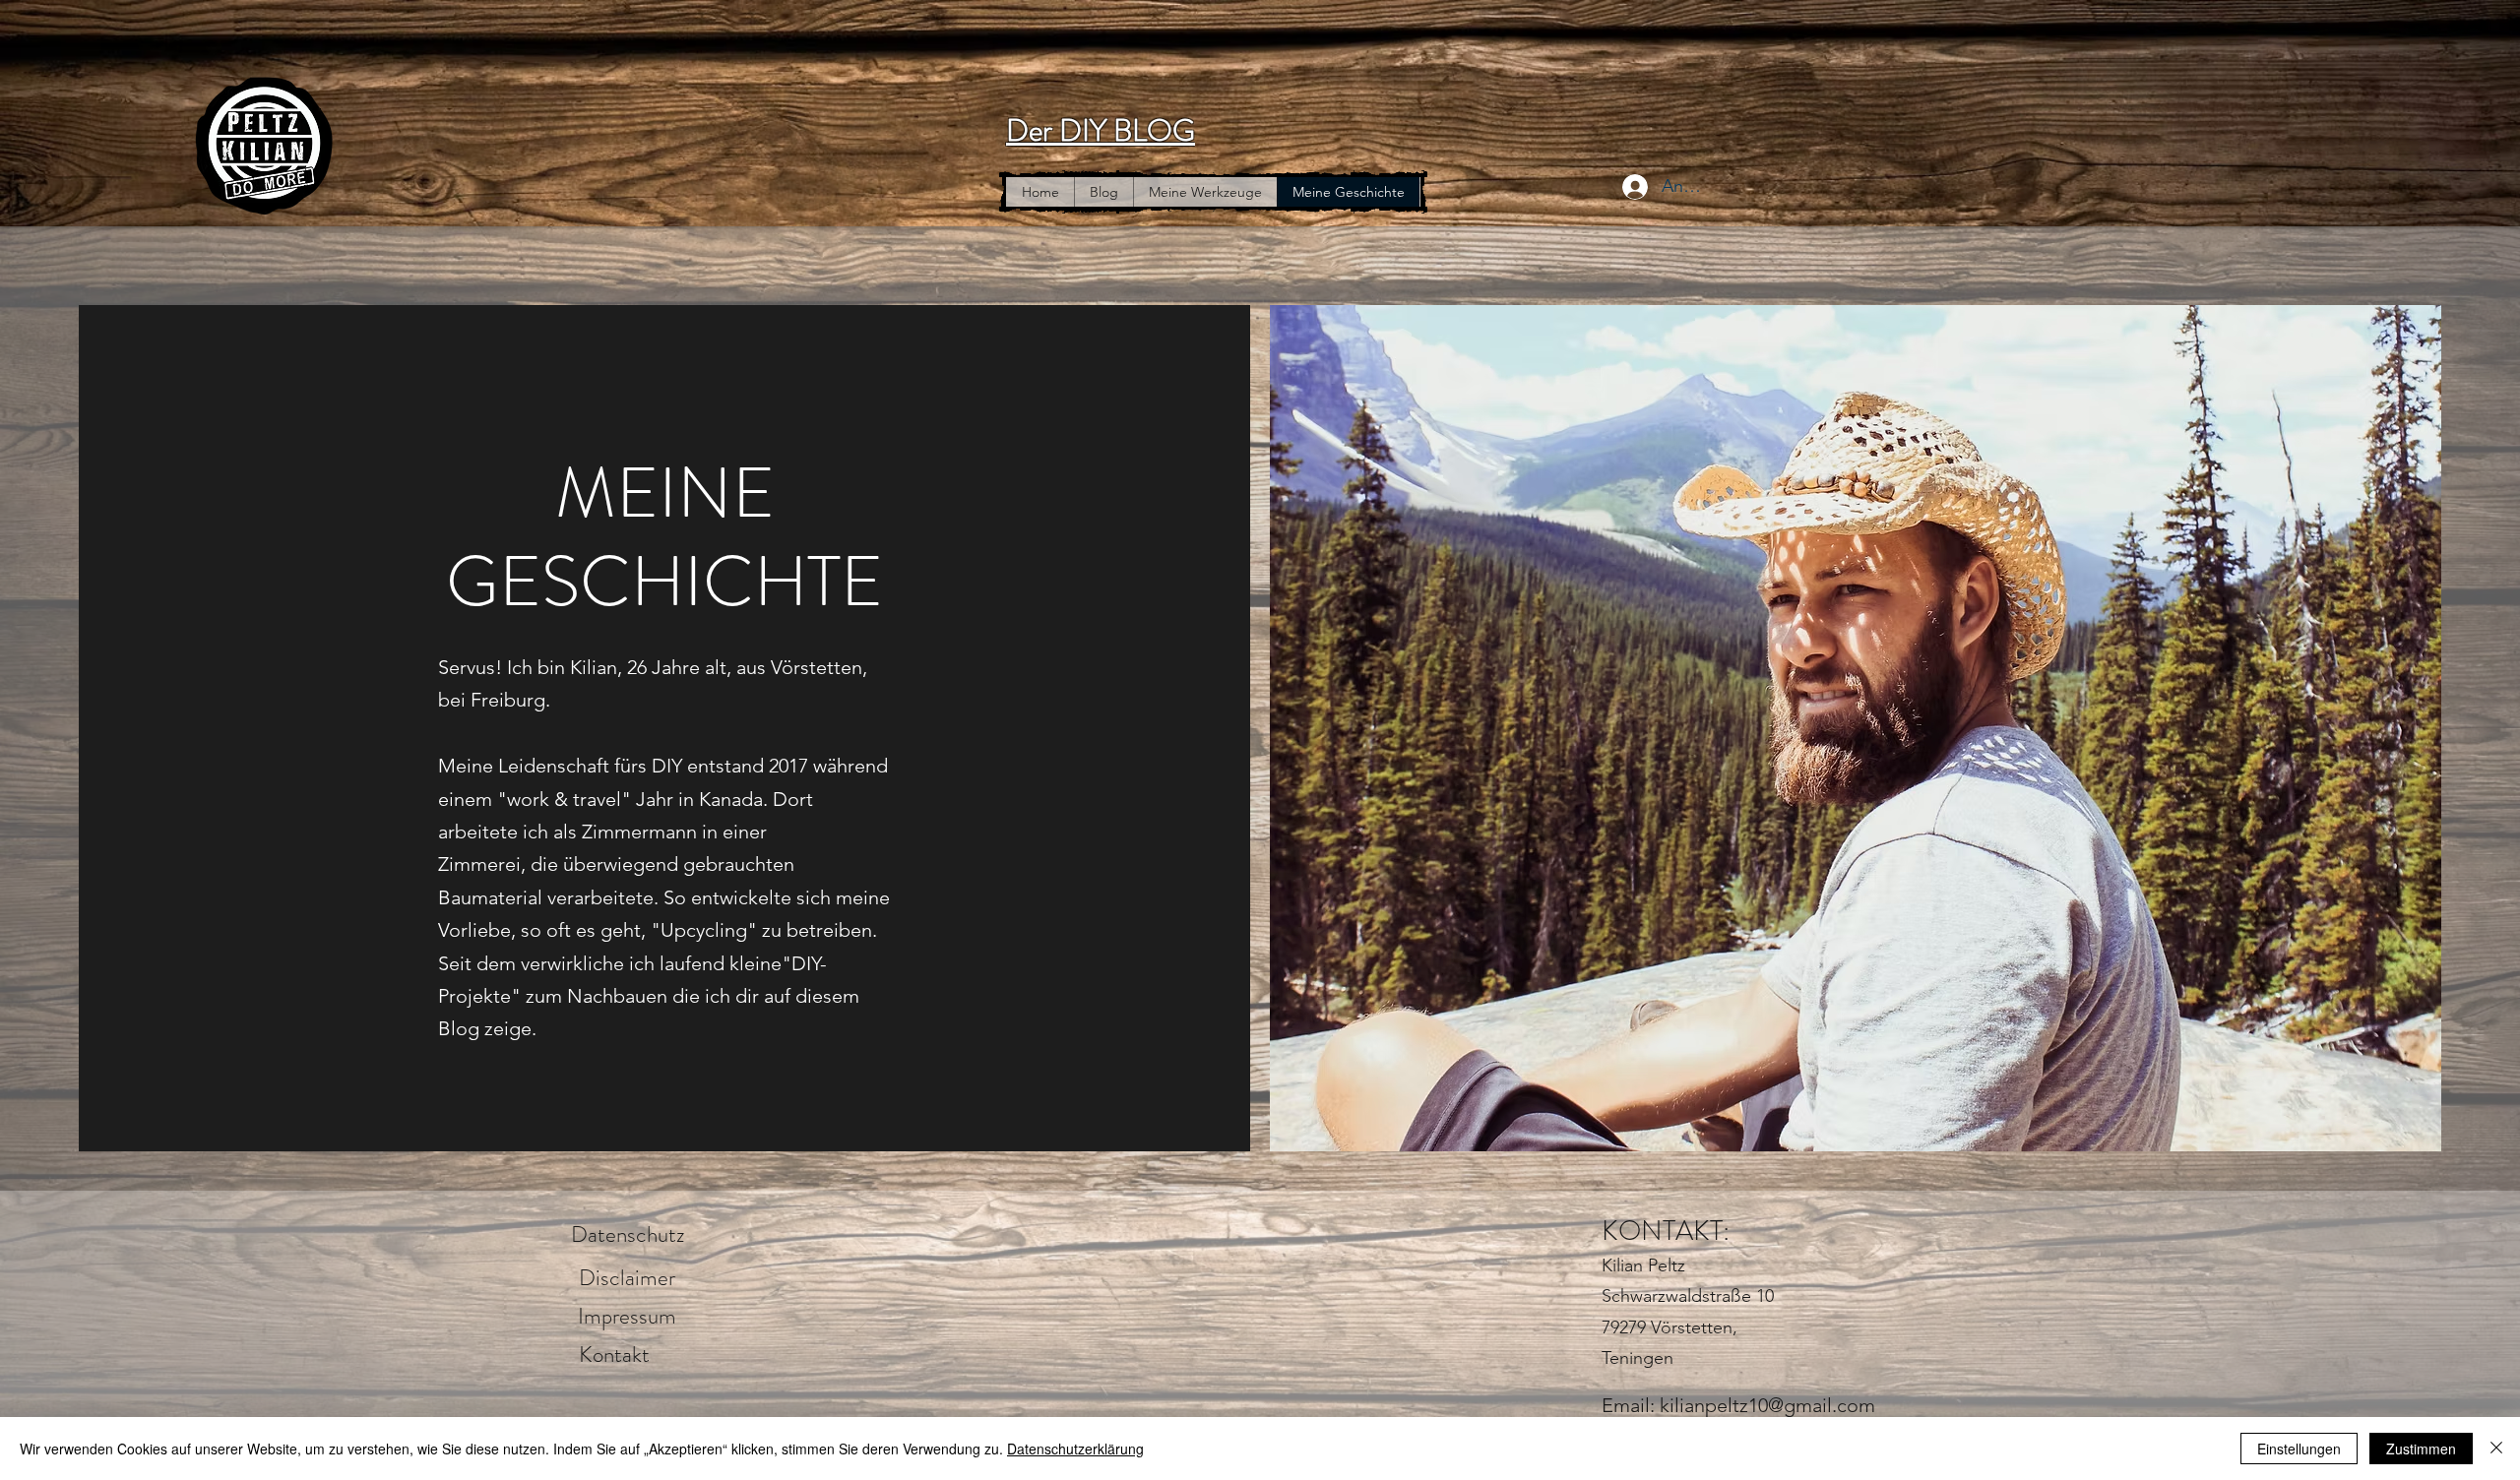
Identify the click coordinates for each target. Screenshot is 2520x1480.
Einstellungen (2299, 1449)
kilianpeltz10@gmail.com (1767, 1405)
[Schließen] (2496, 1449)
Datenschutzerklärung (1075, 1449)
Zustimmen (2421, 1449)
